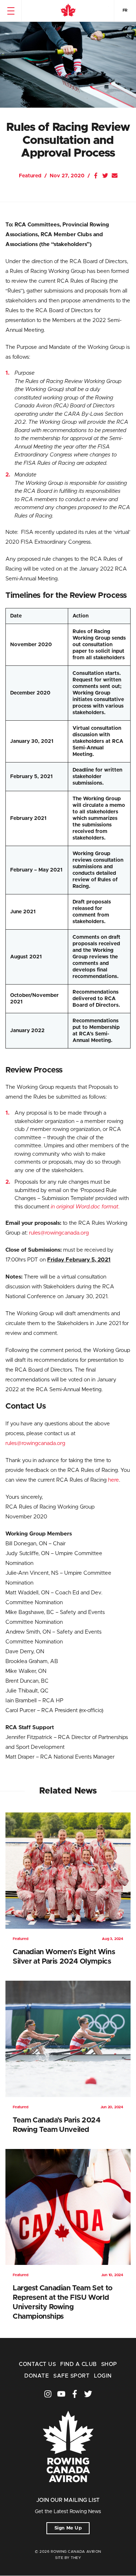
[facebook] (75, 2394)
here (114, 1480)
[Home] (68, 11)
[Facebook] (96, 176)
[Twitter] (105, 176)
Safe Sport (71, 2376)
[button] (11, 11)
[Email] (115, 176)
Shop (109, 2364)
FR (125, 10)
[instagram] (48, 2394)
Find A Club (78, 2364)
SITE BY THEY (68, 2558)
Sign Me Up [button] (68, 2528)
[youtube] (61, 2394)
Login (103, 2376)
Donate (37, 2376)
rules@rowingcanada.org (59, 1233)
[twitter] (88, 2394)
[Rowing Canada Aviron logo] (68, 2492)
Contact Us (37, 2364)
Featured (30, 176)
